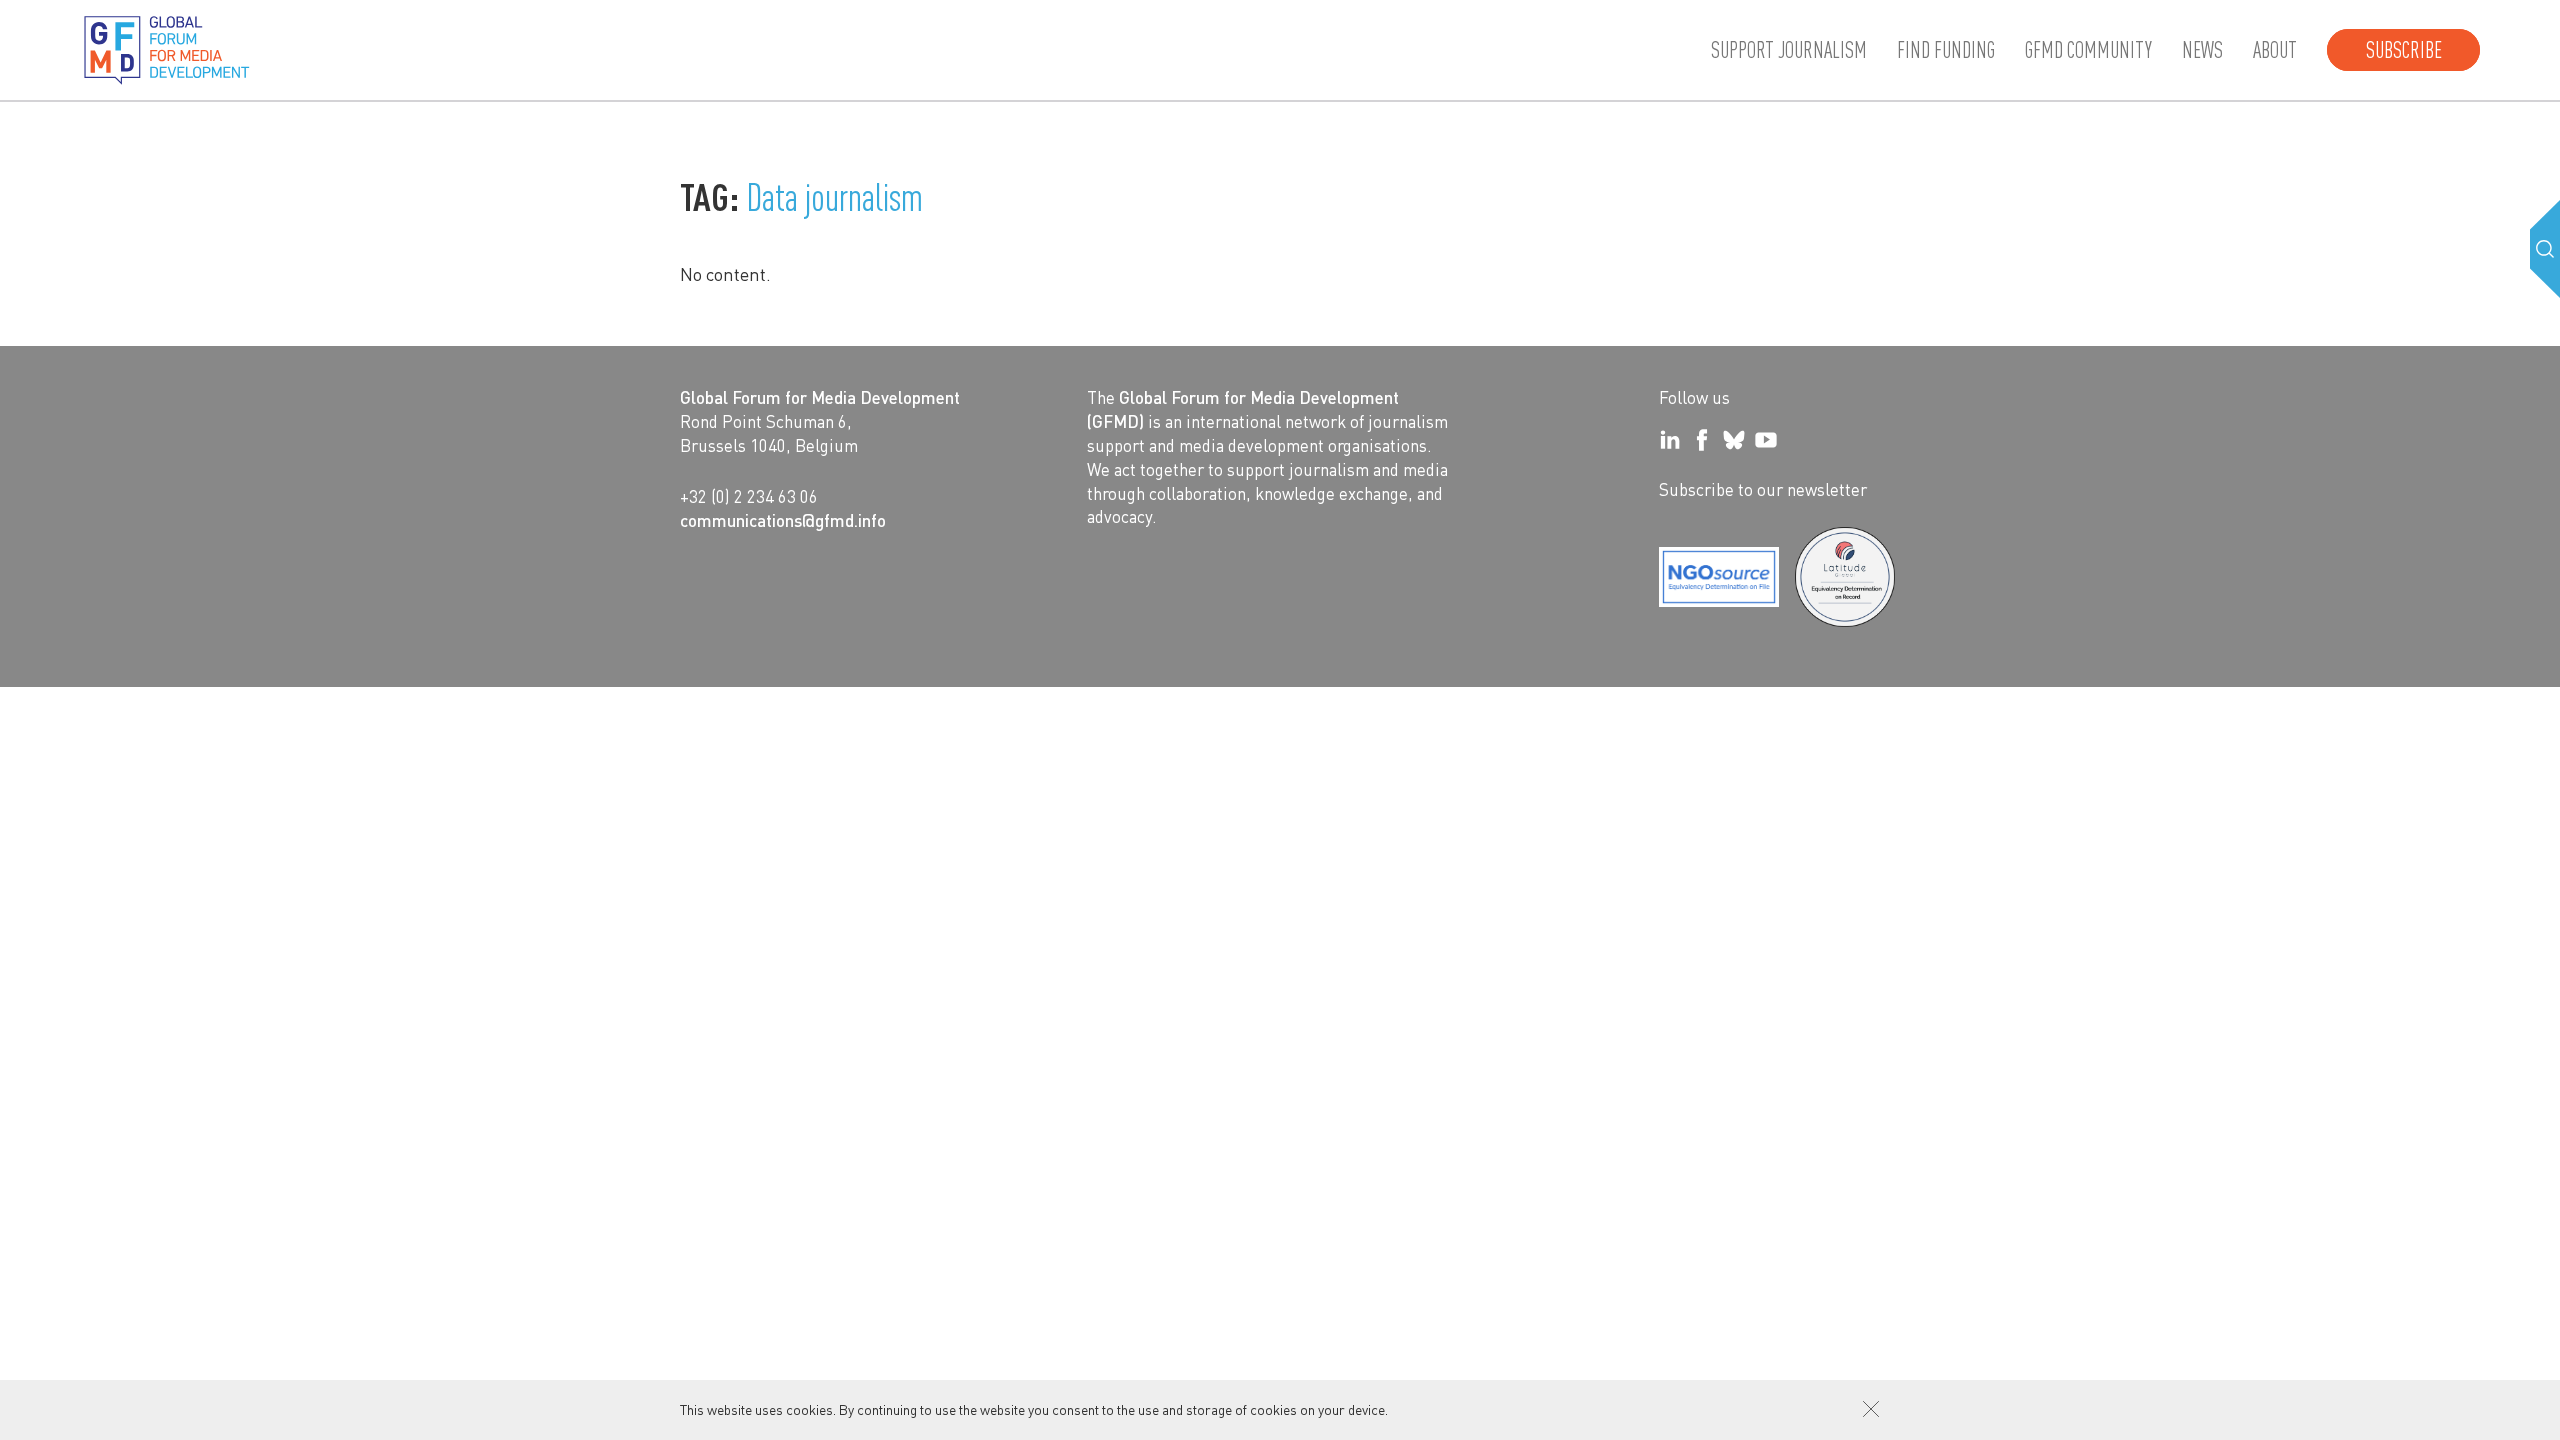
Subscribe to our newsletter (1763, 489)
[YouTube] (1766, 440)
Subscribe (2404, 50)
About (2275, 50)
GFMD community (2088, 50)
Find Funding (1946, 50)
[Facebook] (1702, 440)
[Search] (2545, 249)
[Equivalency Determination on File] (1719, 577)
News (2202, 50)
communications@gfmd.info (783, 520)
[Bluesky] (1734, 440)
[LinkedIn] (1670, 440)
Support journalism (1789, 50)
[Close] (1871, 1409)
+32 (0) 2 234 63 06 (749, 496)
